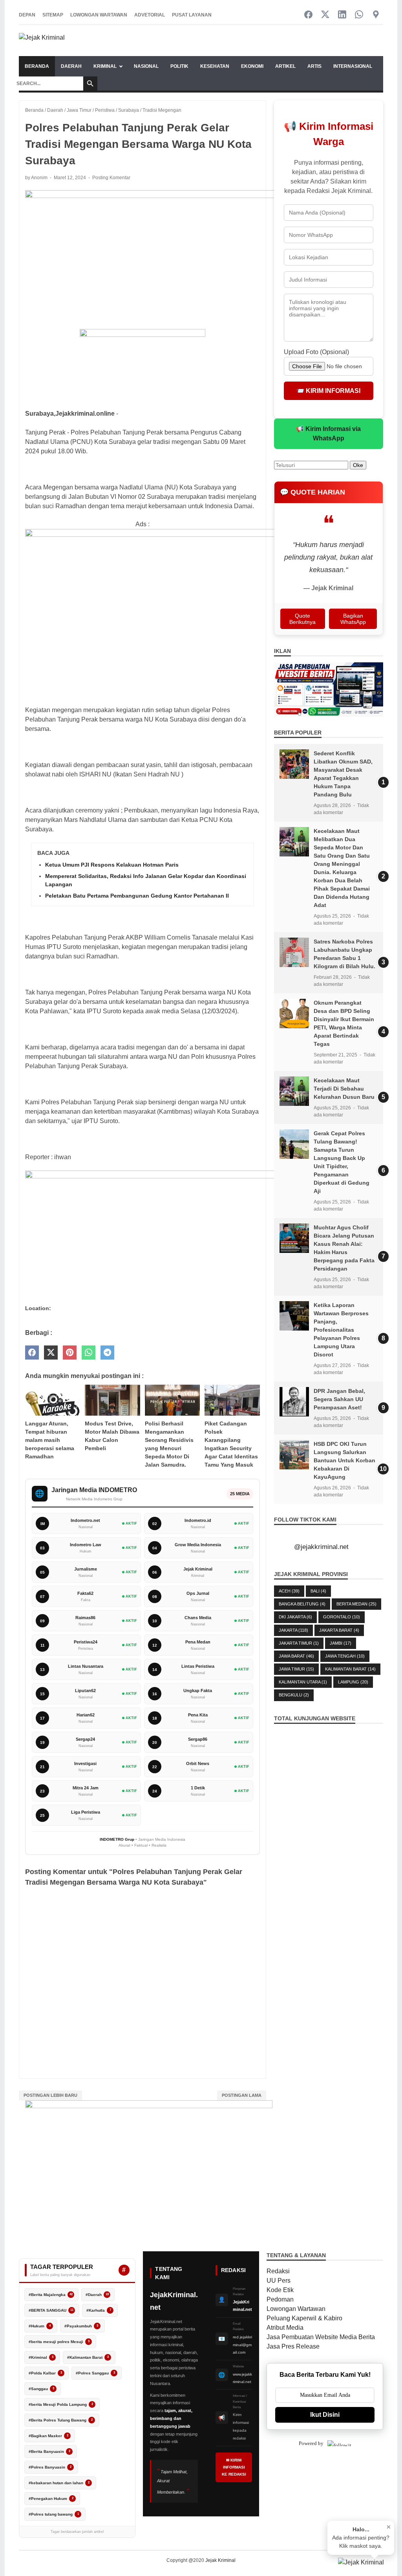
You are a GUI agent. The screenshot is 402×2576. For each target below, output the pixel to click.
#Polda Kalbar (45, 2373)
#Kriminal (41, 2357)
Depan (27, 15)
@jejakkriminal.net (321, 1547)
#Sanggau (41, 2389)
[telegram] (107, 1353)
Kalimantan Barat (350, 1669)
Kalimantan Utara (303, 1682)
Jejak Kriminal (220, 2560)
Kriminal (105, 66)
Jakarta (293, 1630)
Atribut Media (285, 2328)
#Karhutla (99, 2310)
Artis (314, 66)
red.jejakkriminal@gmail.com (242, 2345)
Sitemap (53, 15)
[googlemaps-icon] (376, 15)
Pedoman (280, 2299)
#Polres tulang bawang (54, 2514)
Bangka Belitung (302, 1604)
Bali (318, 1591)
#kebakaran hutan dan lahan (59, 2483)
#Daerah (97, 2295)
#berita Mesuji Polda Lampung (61, 2404)
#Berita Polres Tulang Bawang (61, 2420)
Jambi (341, 1643)
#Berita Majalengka (51, 2295)
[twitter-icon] (325, 15)
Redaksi (278, 2271)
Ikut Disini (325, 2415)
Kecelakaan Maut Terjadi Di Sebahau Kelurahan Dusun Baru (344, 1089)
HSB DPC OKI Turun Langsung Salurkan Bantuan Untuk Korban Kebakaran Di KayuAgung (344, 1460)
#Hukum (40, 2326)
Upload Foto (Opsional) (316, 352)
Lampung (353, 1682)
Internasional (353, 66)
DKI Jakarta (295, 1617)
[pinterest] (70, 1353)
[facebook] (32, 1353)
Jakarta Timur (299, 1643)
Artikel (285, 66)
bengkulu (294, 1695)
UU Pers (279, 2281)
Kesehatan (215, 66)
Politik (179, 66)
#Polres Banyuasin (50, 2467)
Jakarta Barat (339, 1630)
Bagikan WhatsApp (353, 619)
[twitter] (51, 1353)
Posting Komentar (111, 178)
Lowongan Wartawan (99, 15)
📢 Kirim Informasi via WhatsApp (328, 434)
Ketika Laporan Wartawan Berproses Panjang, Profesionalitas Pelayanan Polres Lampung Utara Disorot (341, 1330)
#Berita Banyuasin (49, 2451)
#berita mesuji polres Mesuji (59, 2342)
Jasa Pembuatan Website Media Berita (321, 2337)
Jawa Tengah (345, 1656)
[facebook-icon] (308, 15)
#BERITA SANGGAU (51, 2310)
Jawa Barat (296, 1656)
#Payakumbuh (81, 2326)
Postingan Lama (242, 2095)
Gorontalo (342, 1617)
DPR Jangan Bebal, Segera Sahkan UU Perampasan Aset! (339, 1399)
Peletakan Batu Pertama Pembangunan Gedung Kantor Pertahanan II (137, 896)
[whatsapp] (89, 1353)
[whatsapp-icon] (359, 15)
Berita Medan (356, 1604)
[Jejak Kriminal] (42, 41)
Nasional (146, 66)
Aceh (289, 1591)
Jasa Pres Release (293, 2346)
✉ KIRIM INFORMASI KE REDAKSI (234, 2467)
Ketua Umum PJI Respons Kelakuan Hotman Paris (112, 865)
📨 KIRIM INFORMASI (328, 391)
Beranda (37, 66)
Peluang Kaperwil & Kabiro (304, 2318)
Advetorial (150, 15)
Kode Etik (280, 2290)
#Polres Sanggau (95, 2373)
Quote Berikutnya (302, 619)
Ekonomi (252, 66)
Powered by (311, 2443)
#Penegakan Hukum (51, 2499)
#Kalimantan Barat (88, 2357)
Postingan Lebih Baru (50, 2095)
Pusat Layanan (192, 15)
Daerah (71, 66)
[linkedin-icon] (342, 15)
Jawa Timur (296, 1669)
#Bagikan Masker (48, 2436)
